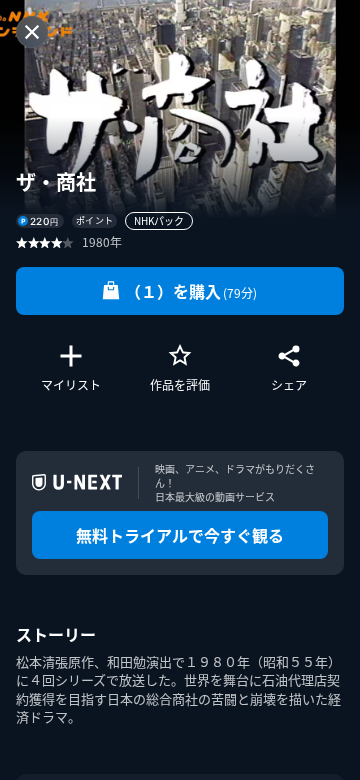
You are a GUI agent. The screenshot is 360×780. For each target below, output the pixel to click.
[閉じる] (32, 32)
